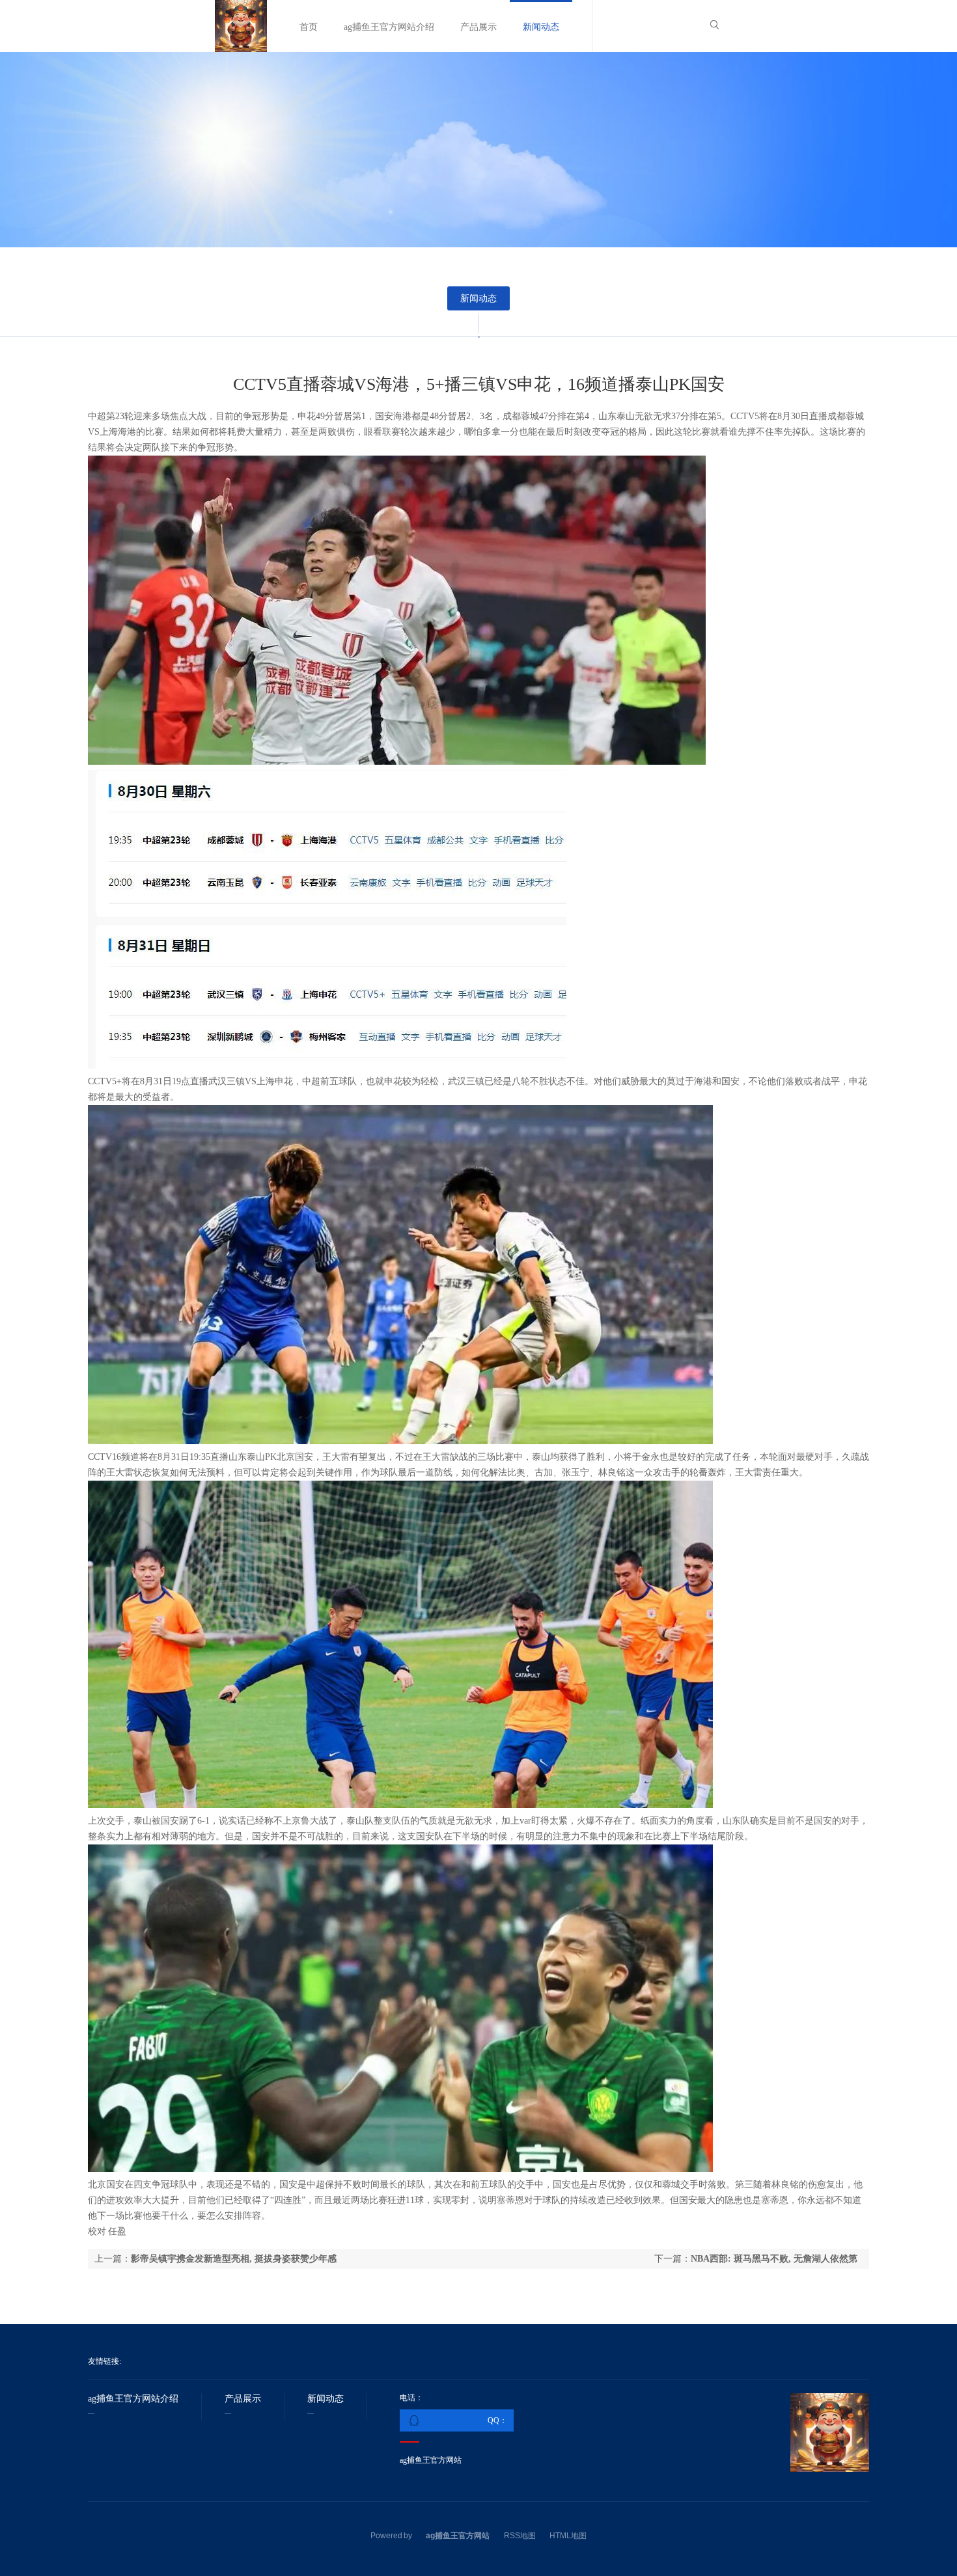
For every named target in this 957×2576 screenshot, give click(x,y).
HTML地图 (568, 2536)
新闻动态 (541, 27)
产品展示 (478, 27)
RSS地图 (520, 2536)
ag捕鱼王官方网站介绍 (389, 27)
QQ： (497, 2420)
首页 (309, 27)
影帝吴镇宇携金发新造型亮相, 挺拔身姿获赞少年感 (234, 2259)
